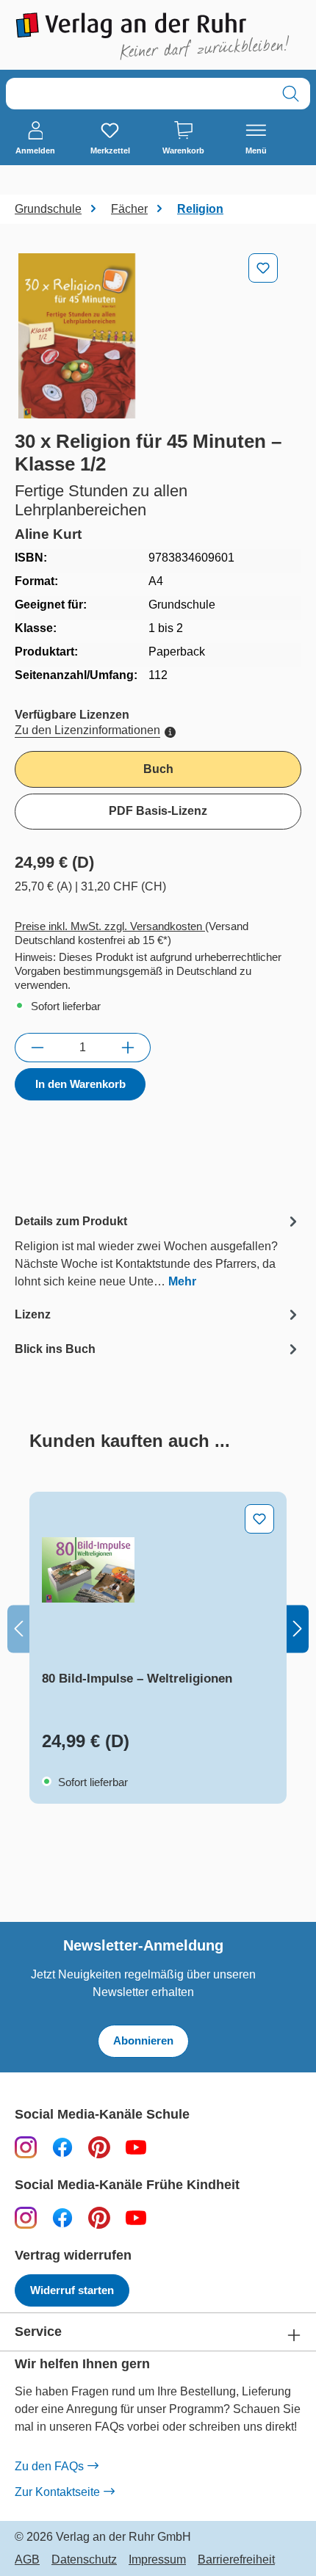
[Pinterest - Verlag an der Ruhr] (99, 2147)
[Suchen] (291, 94)
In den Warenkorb (80, 1084)
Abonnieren (143, 2040)
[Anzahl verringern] (37, 1048)
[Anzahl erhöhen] (128, 1048)
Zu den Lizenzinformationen (87, 730)
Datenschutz (84, 2560)
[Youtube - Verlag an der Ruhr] (136, 2147)
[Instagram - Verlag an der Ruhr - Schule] (26, 2147)
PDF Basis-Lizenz (158, 811)
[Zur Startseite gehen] (158, 36)
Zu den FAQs (49, 2466)
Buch (158, 769)
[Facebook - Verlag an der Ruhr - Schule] (62, 2147)
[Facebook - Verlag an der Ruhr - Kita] (62, 2217)
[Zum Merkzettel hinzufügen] (263, 268)
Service (38, 2332)
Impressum (157, 2560)
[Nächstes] (298, 1629)
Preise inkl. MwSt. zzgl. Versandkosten (110, 926)
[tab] (158, 1251)
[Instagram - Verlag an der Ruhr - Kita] (26, 2217)
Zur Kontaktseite (57, 2492)
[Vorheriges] (18, 1629)
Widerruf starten (72, 2290)
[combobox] (139, 94)
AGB (27, 2560)
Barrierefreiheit (236, 2560)
